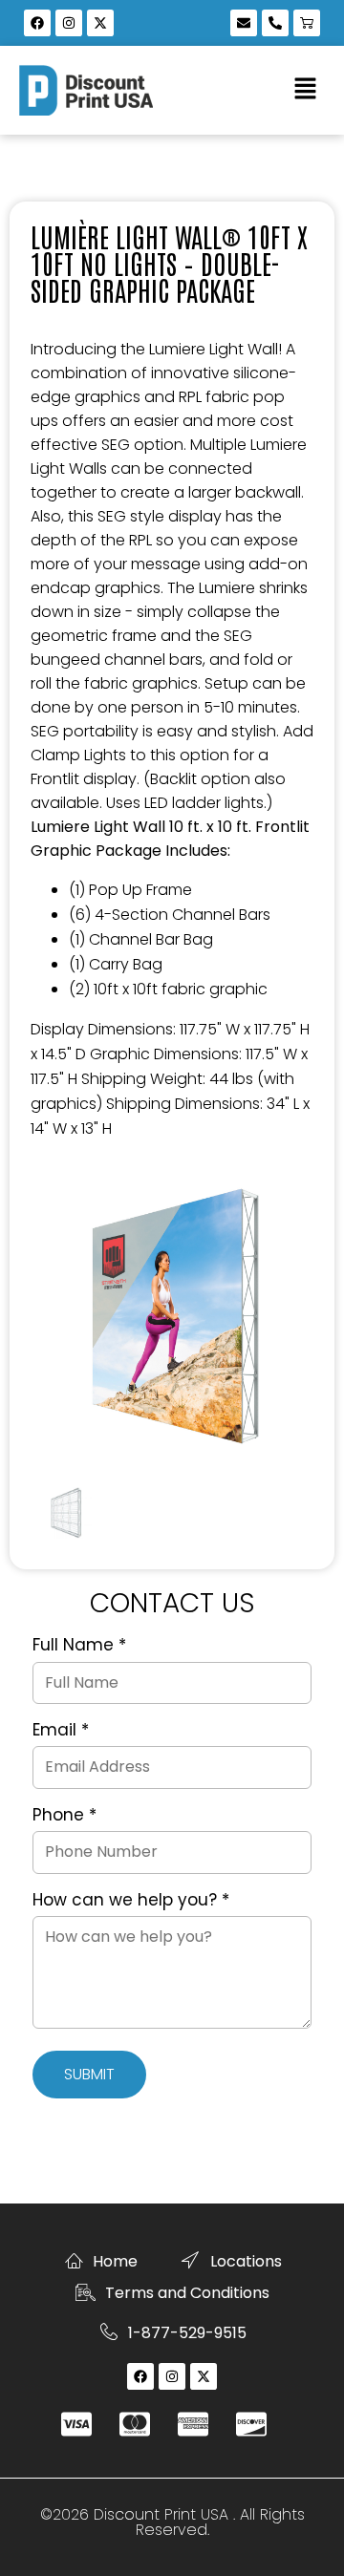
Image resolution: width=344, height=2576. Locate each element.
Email (61, 1731)
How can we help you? (131, 1901)
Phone (64, 1816)
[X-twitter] (100, 23)
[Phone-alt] (275, 23)
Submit (89, 2074)
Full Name (79, 1646)
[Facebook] (37, 23)
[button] (306, 90)
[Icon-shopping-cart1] (307, 23)
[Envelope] (244, 23)
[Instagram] (69, 23)
